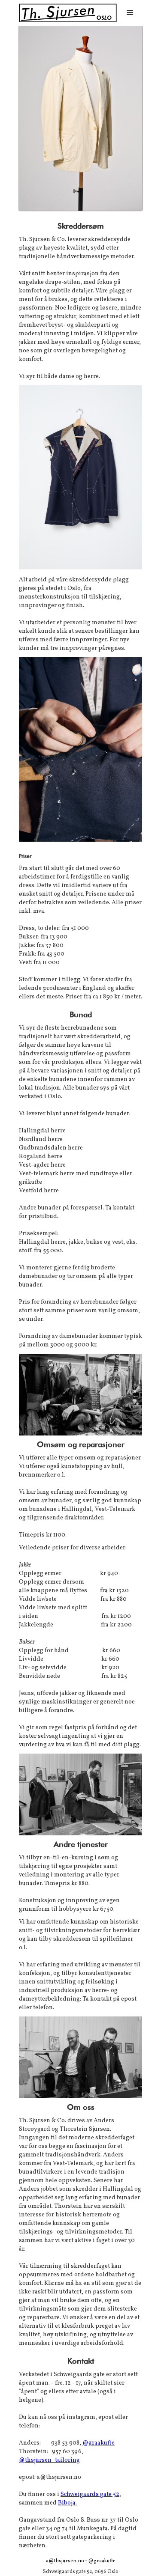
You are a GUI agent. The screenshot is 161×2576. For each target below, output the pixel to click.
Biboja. (67, 2503)
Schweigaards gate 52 (90, 2494)
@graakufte (99, 2443)
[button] (130, 13)
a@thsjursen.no (65, 2561)
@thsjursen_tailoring (49, 2460)
